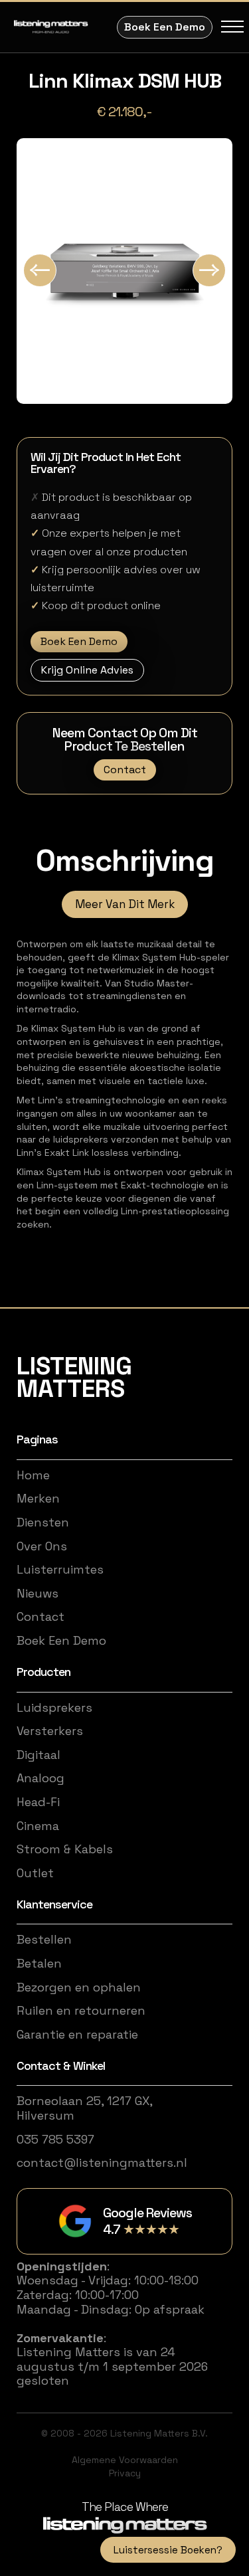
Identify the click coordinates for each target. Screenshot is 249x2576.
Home (33, 1475)
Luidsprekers (54, 1708)
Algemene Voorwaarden (125, 2460)
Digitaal (39, 1755)
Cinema (38, 1826)
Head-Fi (38, 1802)
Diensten (43, 1522)
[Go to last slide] (40, 270)
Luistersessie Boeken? (168, 2550)
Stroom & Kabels (65, 1849)
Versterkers (50, 1731)
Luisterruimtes (60, 1570)
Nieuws (38, 1594)
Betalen (39, 1964)
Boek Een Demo (165, 27)
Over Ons (42, 1546)
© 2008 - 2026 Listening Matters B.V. (124, 2433)
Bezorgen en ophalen (79, 1987)
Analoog (41, 1778)
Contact (125, 770)
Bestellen (44, 1940)
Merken (38, 1499)
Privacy (125, 2473)
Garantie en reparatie (77, 2035)
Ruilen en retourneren (81, 2011)
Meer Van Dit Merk (125, 904)
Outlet (35, 1873)
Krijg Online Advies (87, 670)
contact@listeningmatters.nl (102, 2163)
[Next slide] (209, 270)
